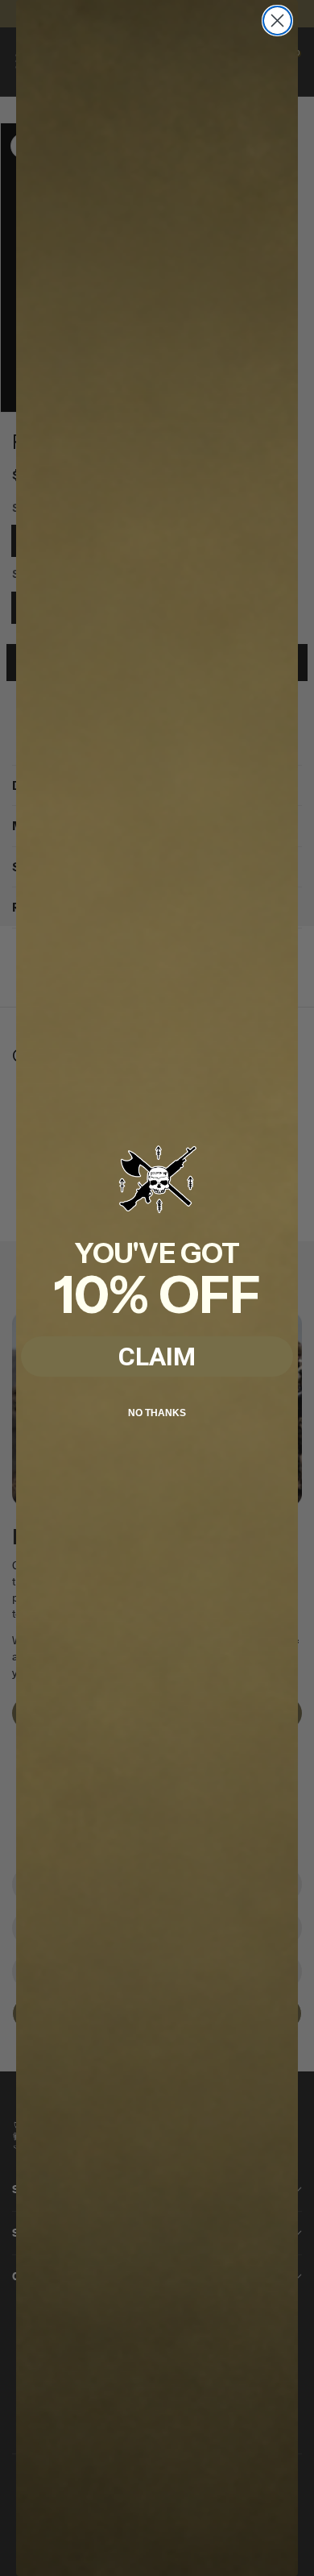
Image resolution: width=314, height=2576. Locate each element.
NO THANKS (157, 1413)
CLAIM (157, 1357)
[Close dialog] (277, 21)
